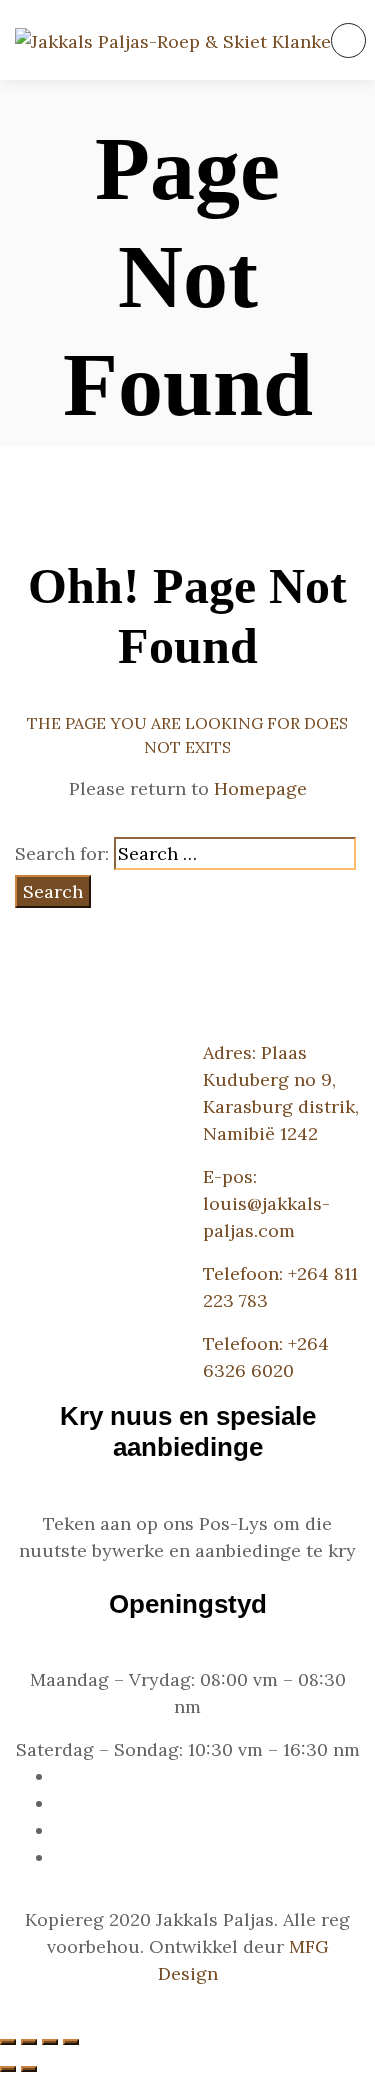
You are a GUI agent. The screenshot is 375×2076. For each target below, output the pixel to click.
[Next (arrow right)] (29, 2069)
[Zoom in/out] (71, 2042)
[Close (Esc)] (8, 2042)
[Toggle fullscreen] (50, 2042)
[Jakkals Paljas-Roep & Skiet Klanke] (173, 40)
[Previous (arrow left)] (8, 2069)
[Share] (29, 2042)
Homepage (260, 788)
